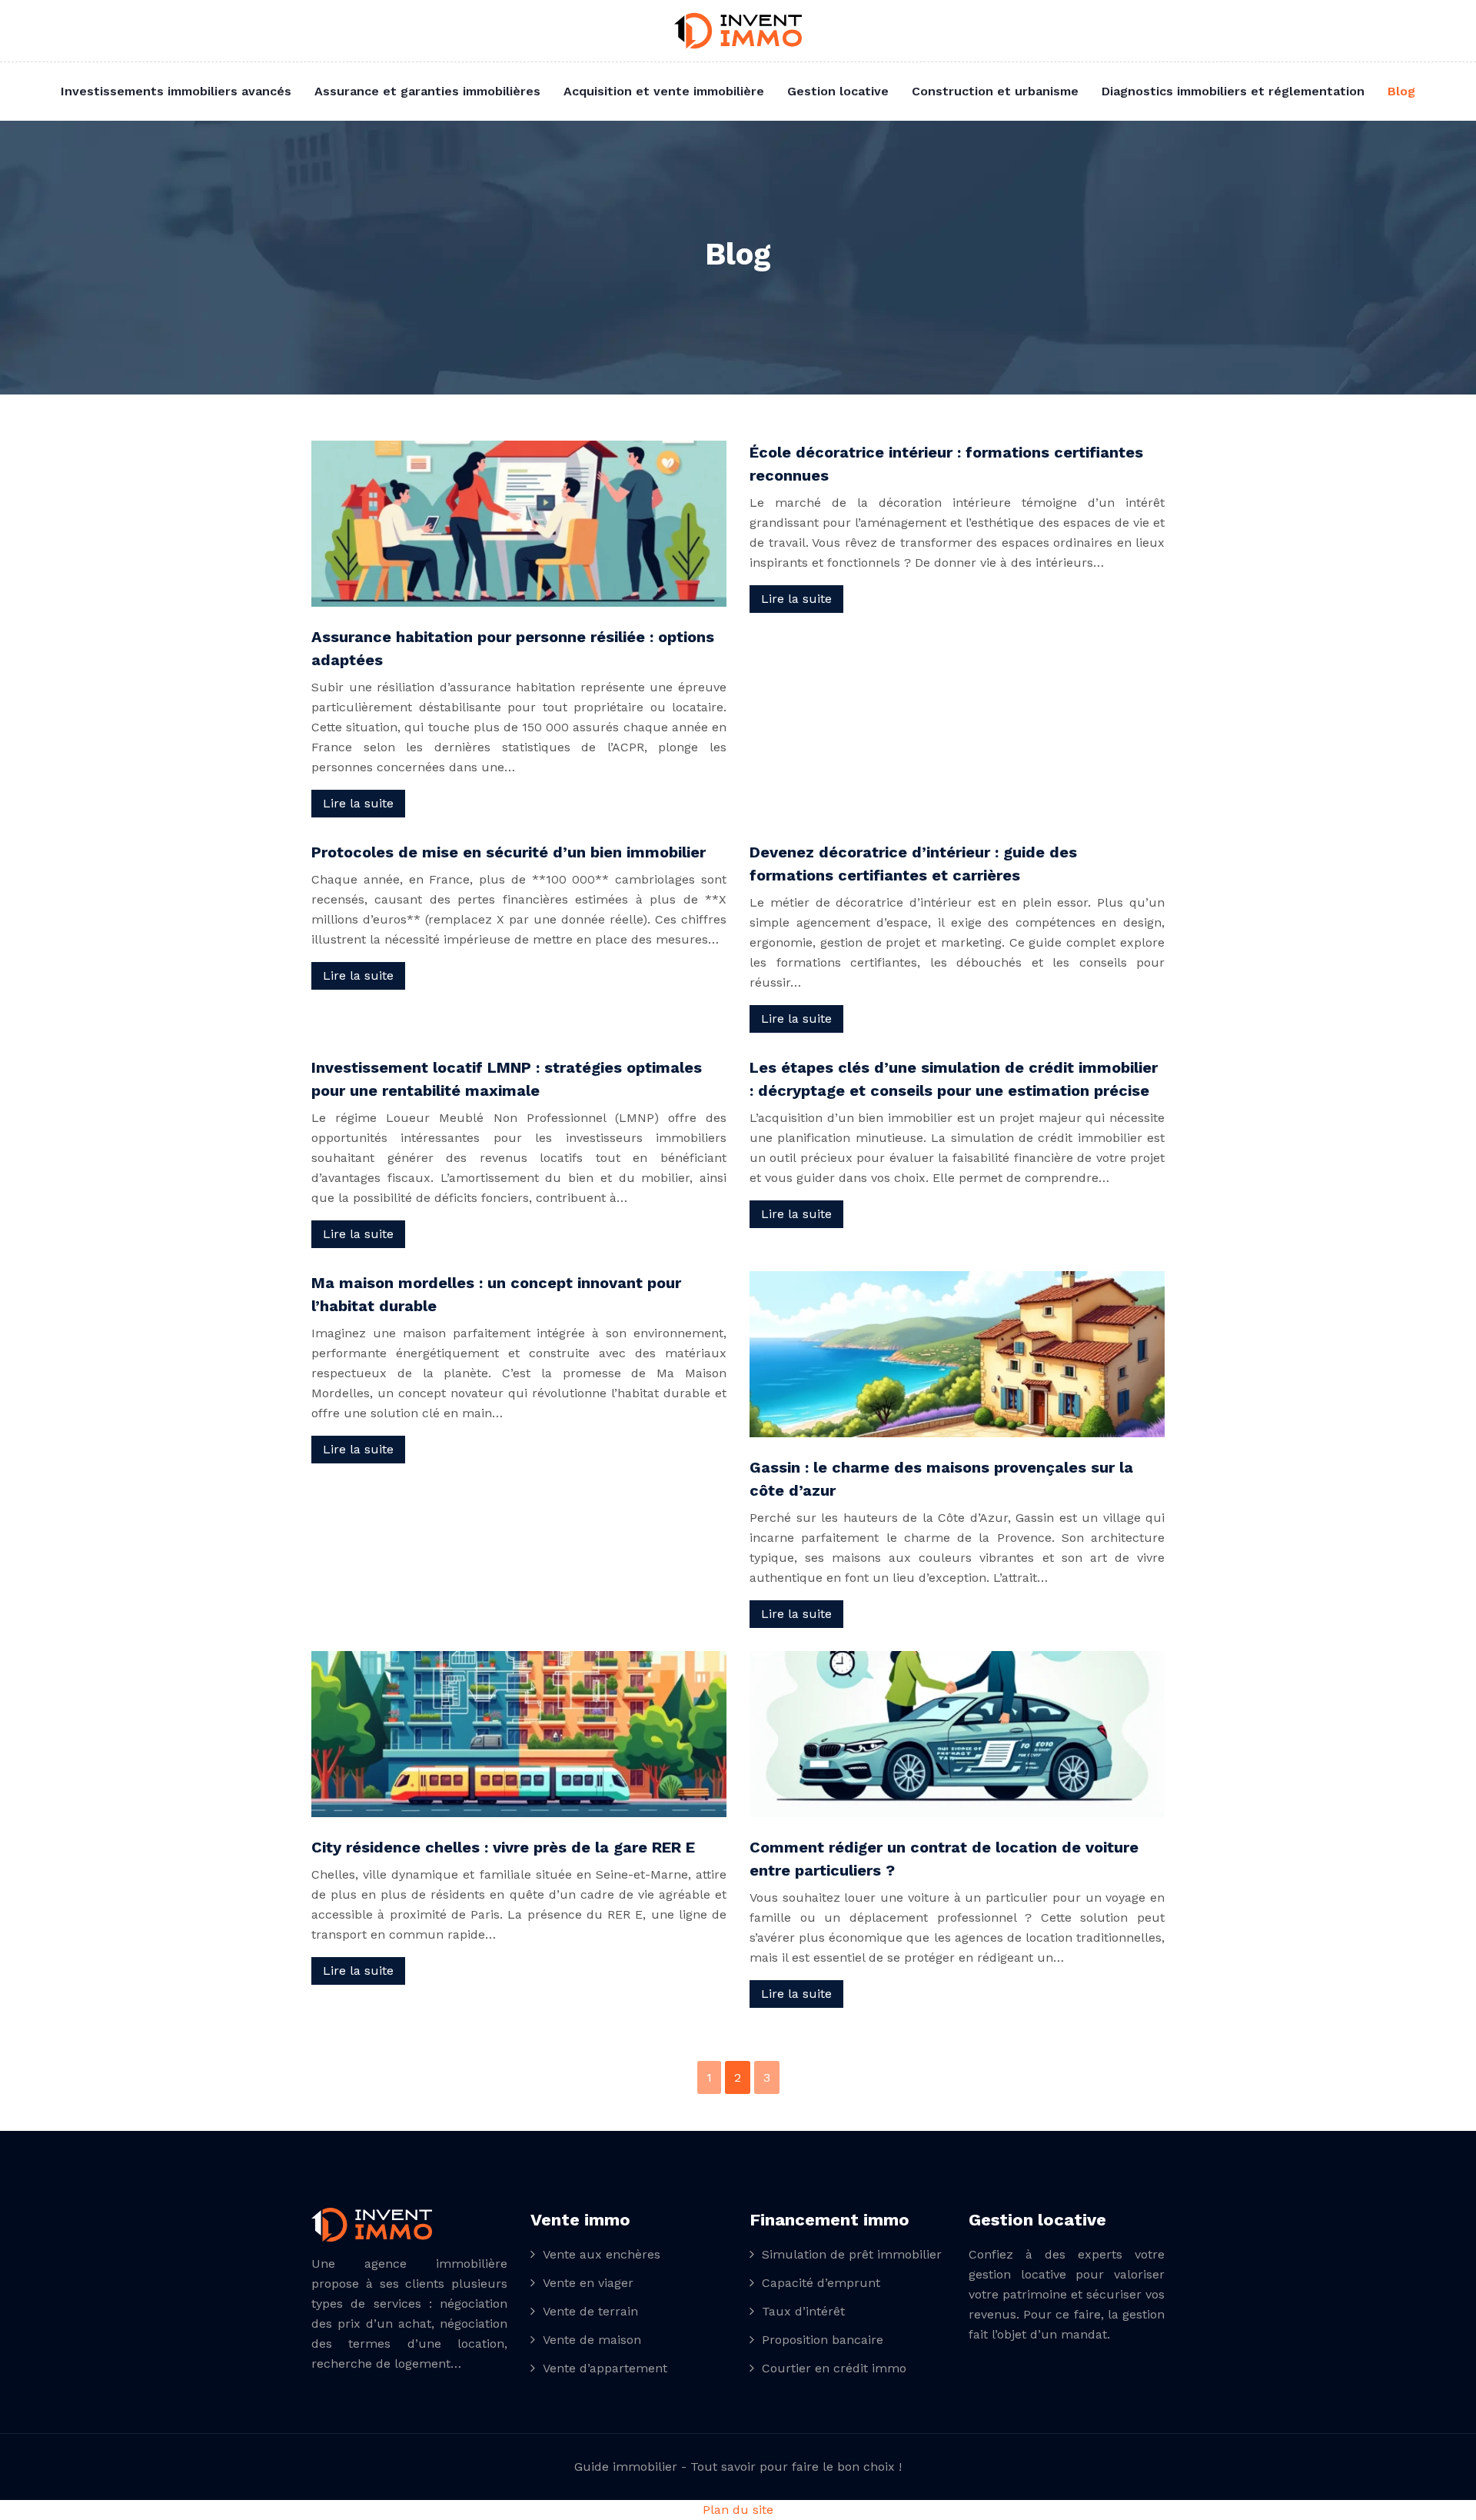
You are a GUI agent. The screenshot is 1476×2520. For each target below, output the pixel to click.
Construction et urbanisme (995, 91)
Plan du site (738, 2510)
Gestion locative (838, 91)
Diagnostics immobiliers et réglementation (1233, 91)
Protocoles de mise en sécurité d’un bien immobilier (509, 852)
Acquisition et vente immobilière (664, 91)
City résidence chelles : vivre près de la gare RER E (503, 1847)
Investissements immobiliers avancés (176, 91)
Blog (1401, 91)
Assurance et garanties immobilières (427, 91)
